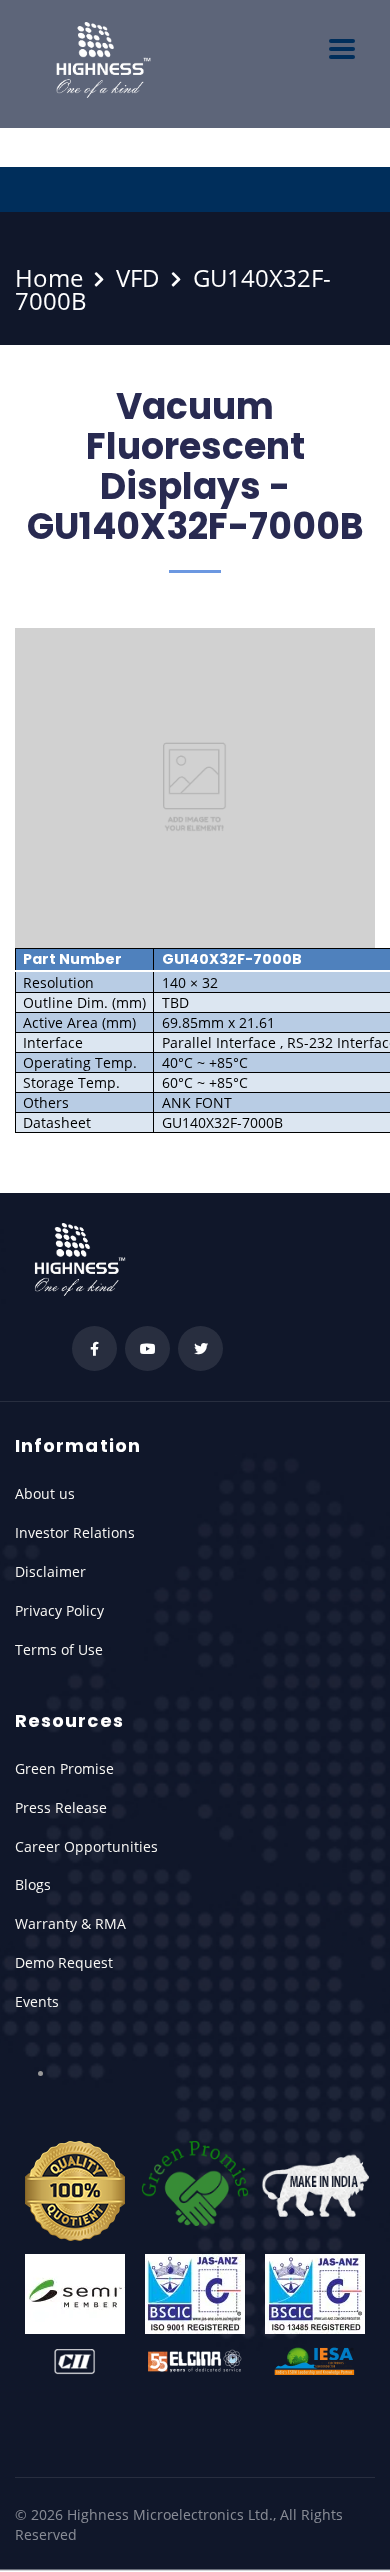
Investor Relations (75, 1532)
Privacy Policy (59, 1610)
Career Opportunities (86, 1846)
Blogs (33, 1884)
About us (45, 1493)
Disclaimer (50, 1571)
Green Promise (64, 1768)
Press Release (61, 1807)
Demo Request (64, 1962)
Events (37, 2001)
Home (49, 277)
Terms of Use (59, 1649)
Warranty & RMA (70, 1923)
